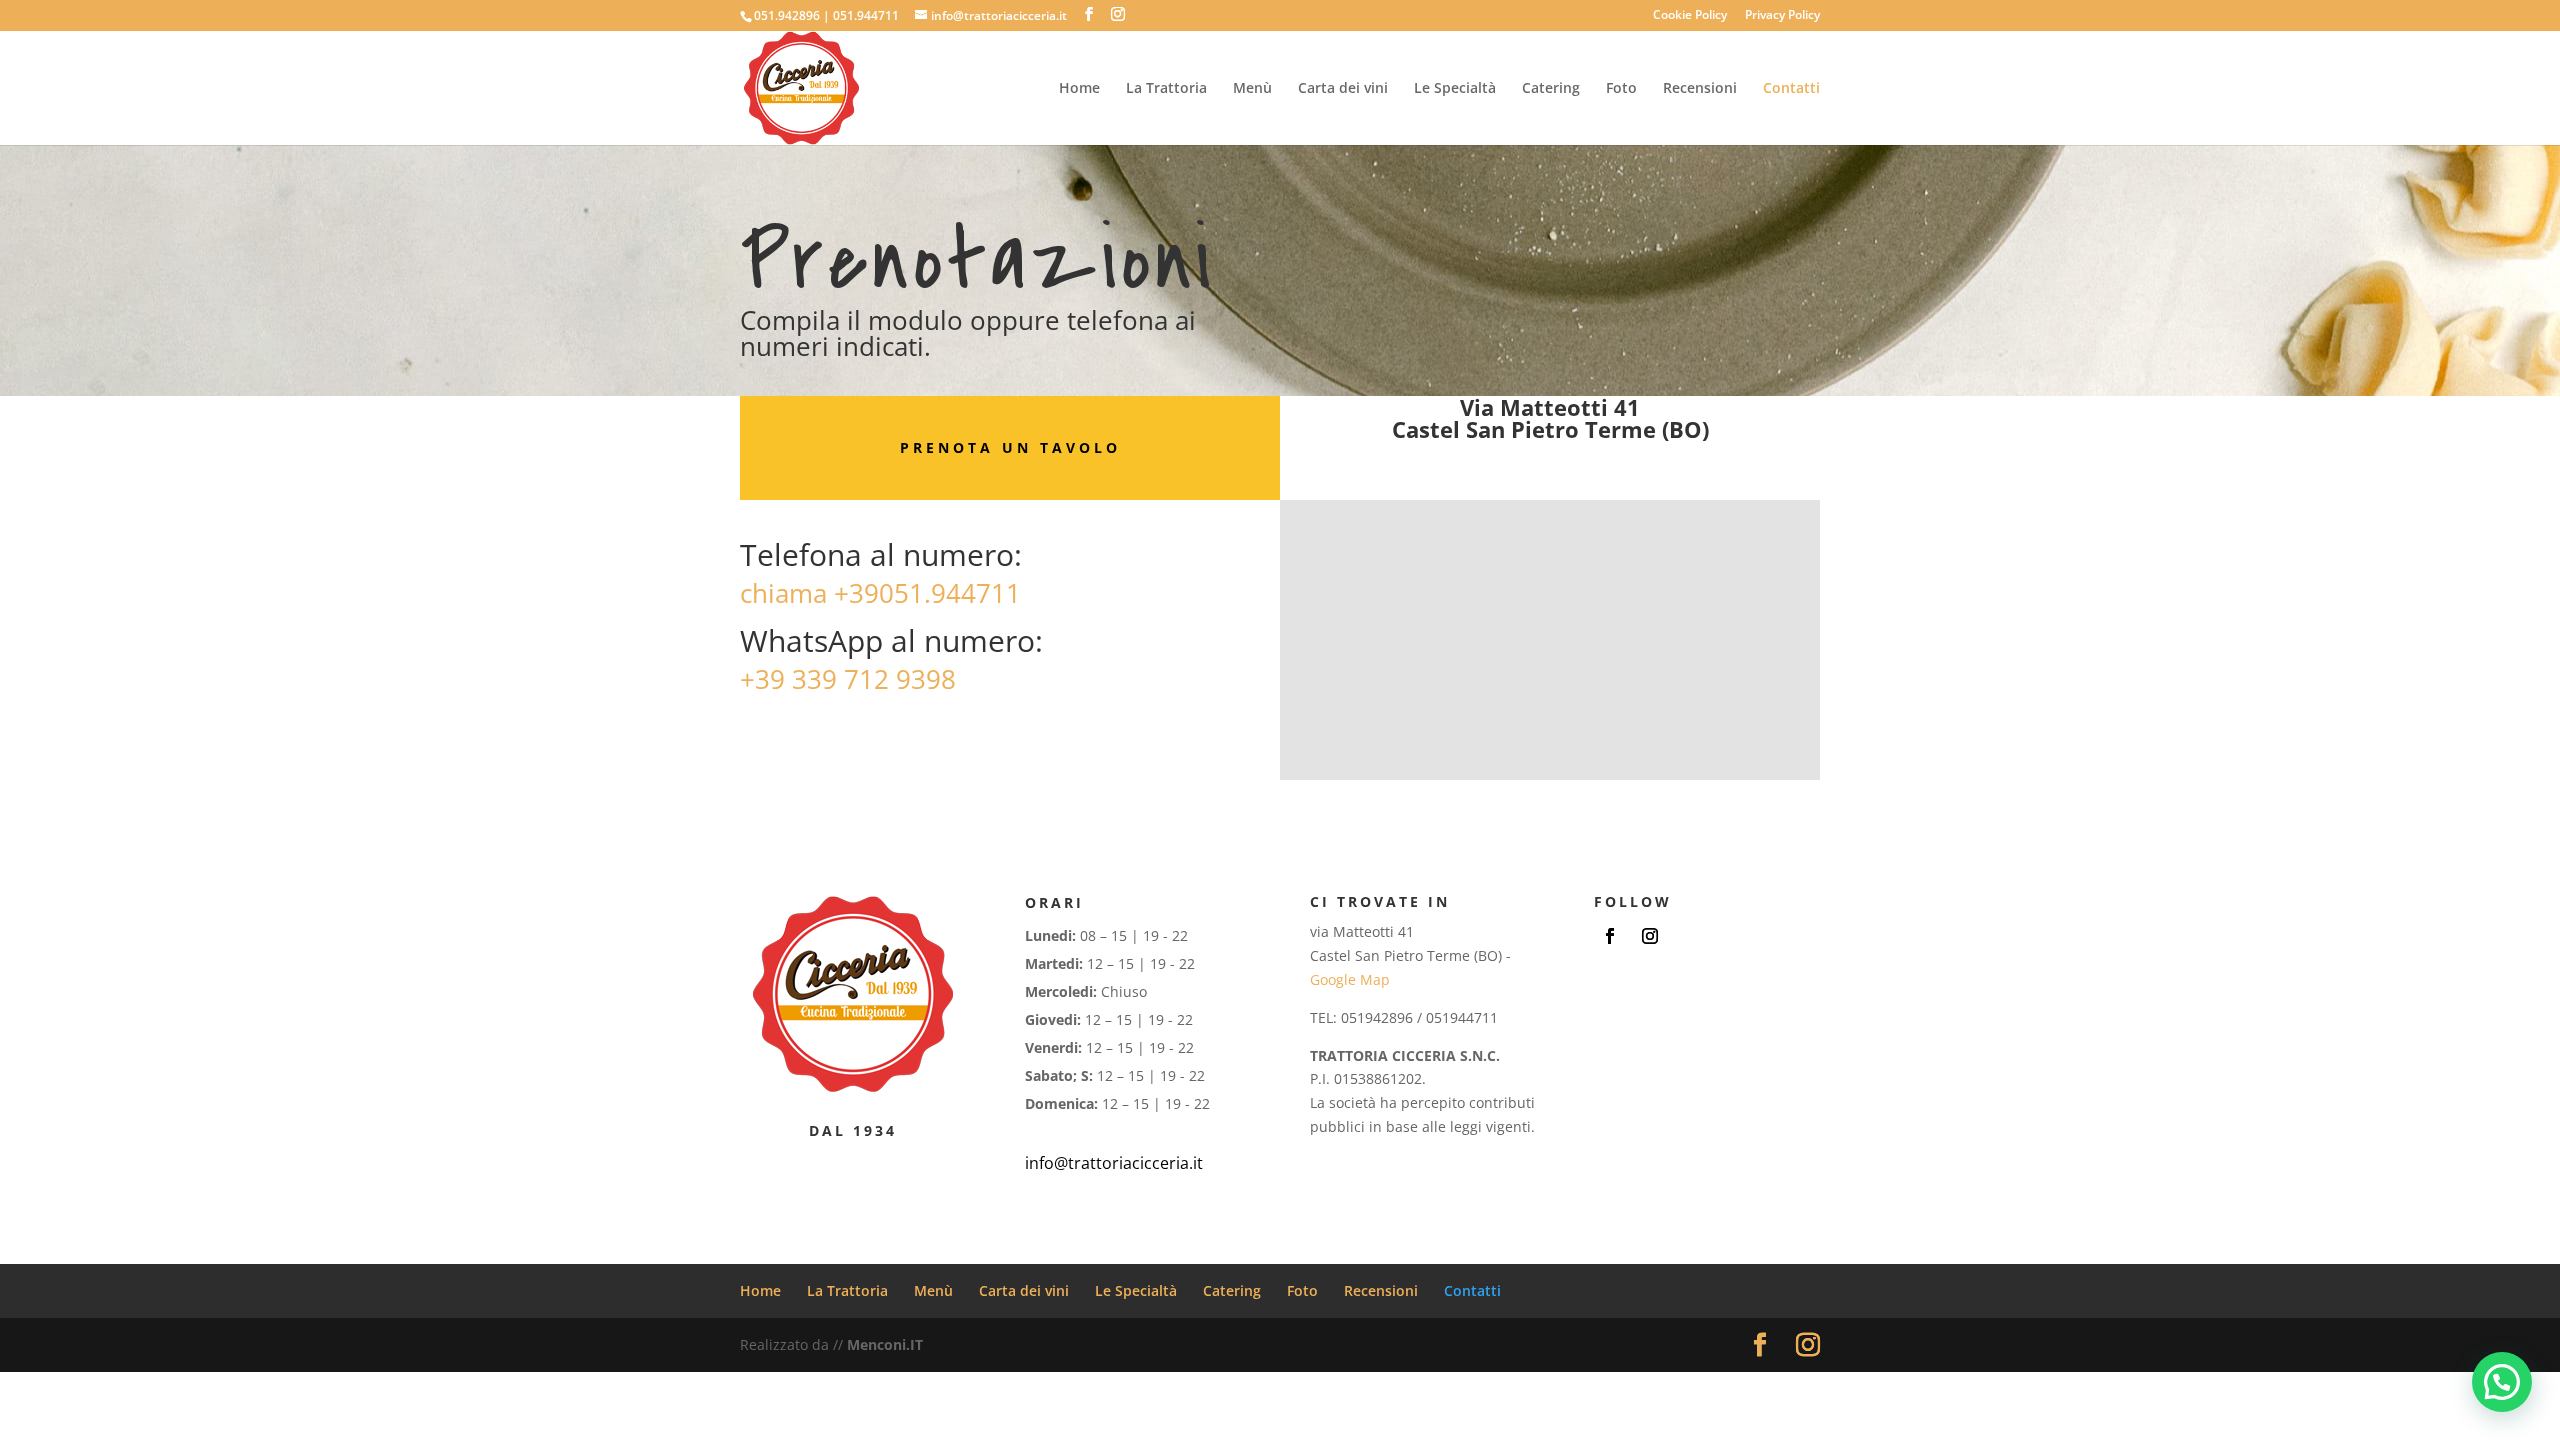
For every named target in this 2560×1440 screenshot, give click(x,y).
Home (1079, 89)
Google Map (1350, 979)
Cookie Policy (1690, 16)
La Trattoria (1166, 89)
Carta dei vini (1343, 89)
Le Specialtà (1455, 89)
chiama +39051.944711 (880, 593)
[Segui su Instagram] (1650, 936)
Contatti (1791, 89)
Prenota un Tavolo (1010, 447)
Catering (1551, 89)
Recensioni (1700, 89)
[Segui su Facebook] (1610, 936)
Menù (1252, 89)
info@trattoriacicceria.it (1114, 1163)
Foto (1621, 89)
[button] (2502, 1382)
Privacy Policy (1782, 16)
